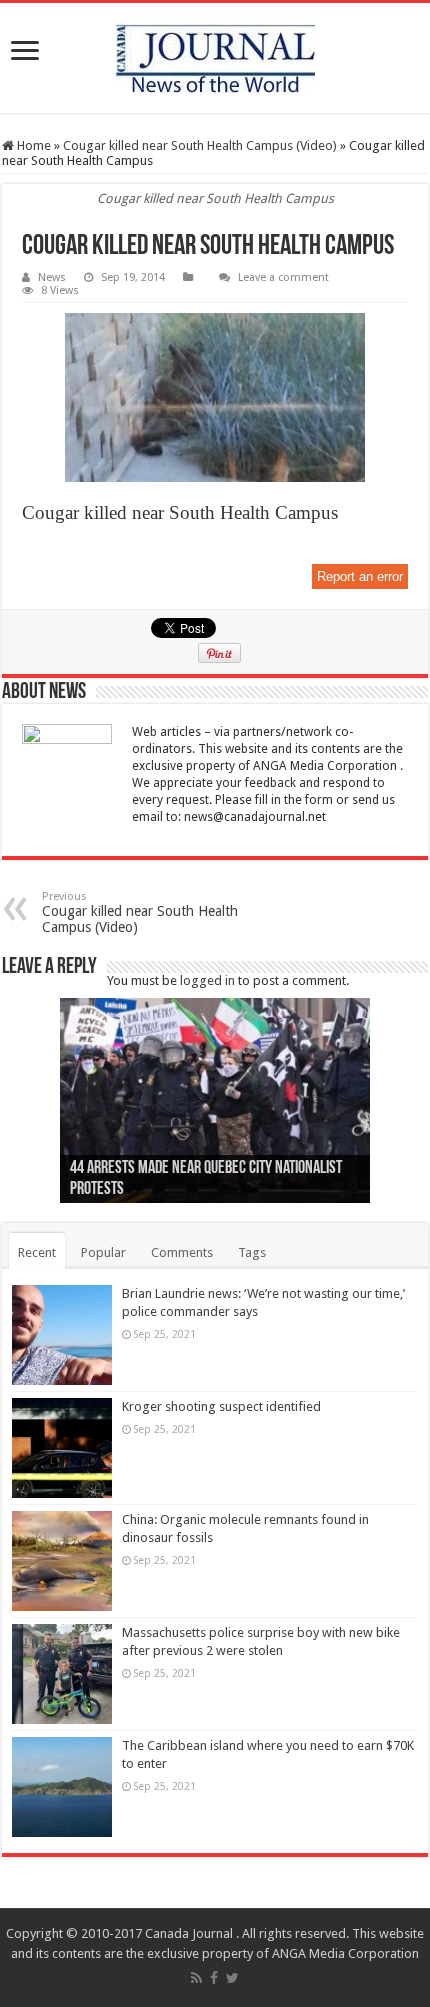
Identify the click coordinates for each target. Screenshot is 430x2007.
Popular (103, 1252)
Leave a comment (283, 277)
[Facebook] (214, 1978)
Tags (252, 1252)
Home (32, 145)
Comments (182, 1252)
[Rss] (196, 1978)
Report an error (360, 576)
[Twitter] (232, 1978)
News (52, 277)
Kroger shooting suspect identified (221, 1406)
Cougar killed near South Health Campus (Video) (200, 145)
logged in (207, 980)
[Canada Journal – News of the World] (215, 58)
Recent (37, 1252)
